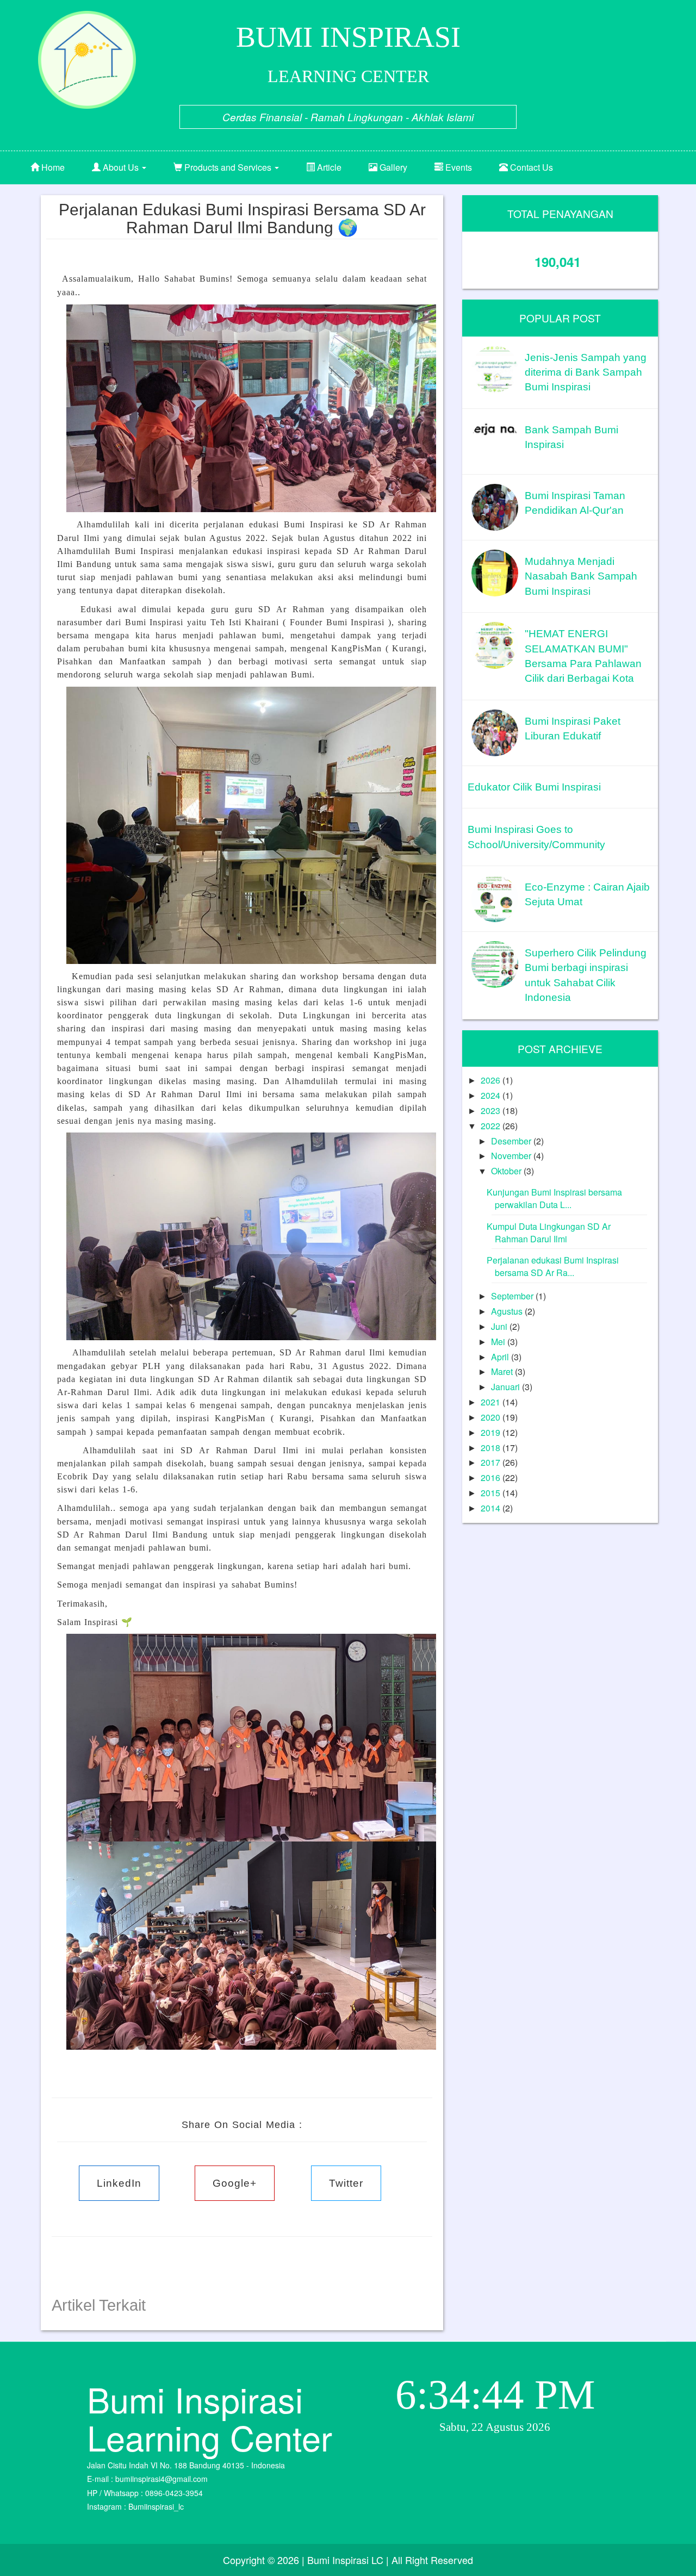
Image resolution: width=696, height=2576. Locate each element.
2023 (492, 1110)
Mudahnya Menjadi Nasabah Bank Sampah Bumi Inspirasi (581, 576)
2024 (492, 1095)
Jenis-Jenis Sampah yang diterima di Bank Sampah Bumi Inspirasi (586, 372)
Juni (500, 1326)
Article (328, 167)
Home (52, 167)
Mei (499, 1342)
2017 (492, 1462)
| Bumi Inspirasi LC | (345, 2560)
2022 (492, 1126)
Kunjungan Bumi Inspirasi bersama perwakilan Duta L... (554, 1198)
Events (458, 167)
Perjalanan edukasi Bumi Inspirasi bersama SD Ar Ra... (553, 1266)
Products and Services (228, 167)
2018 (492, 1448)
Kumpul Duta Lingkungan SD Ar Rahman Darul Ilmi (549, 1233)
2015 (492, 1493)
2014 (492, 1508)
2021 (492, 1402)
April (501, 1357)
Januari (507, 1387)
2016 (492, 1477)
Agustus (508, 1311)
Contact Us (530, 167)
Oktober (507, 1171)
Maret (503, 1371)
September (513, 1296)
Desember (512, 1141)
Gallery (392, 167)
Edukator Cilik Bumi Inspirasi (534, 787)
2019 (492, 1432)
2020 (492, 1417)
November (512, 1156)
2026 (492, 1080)
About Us (121, 167)
